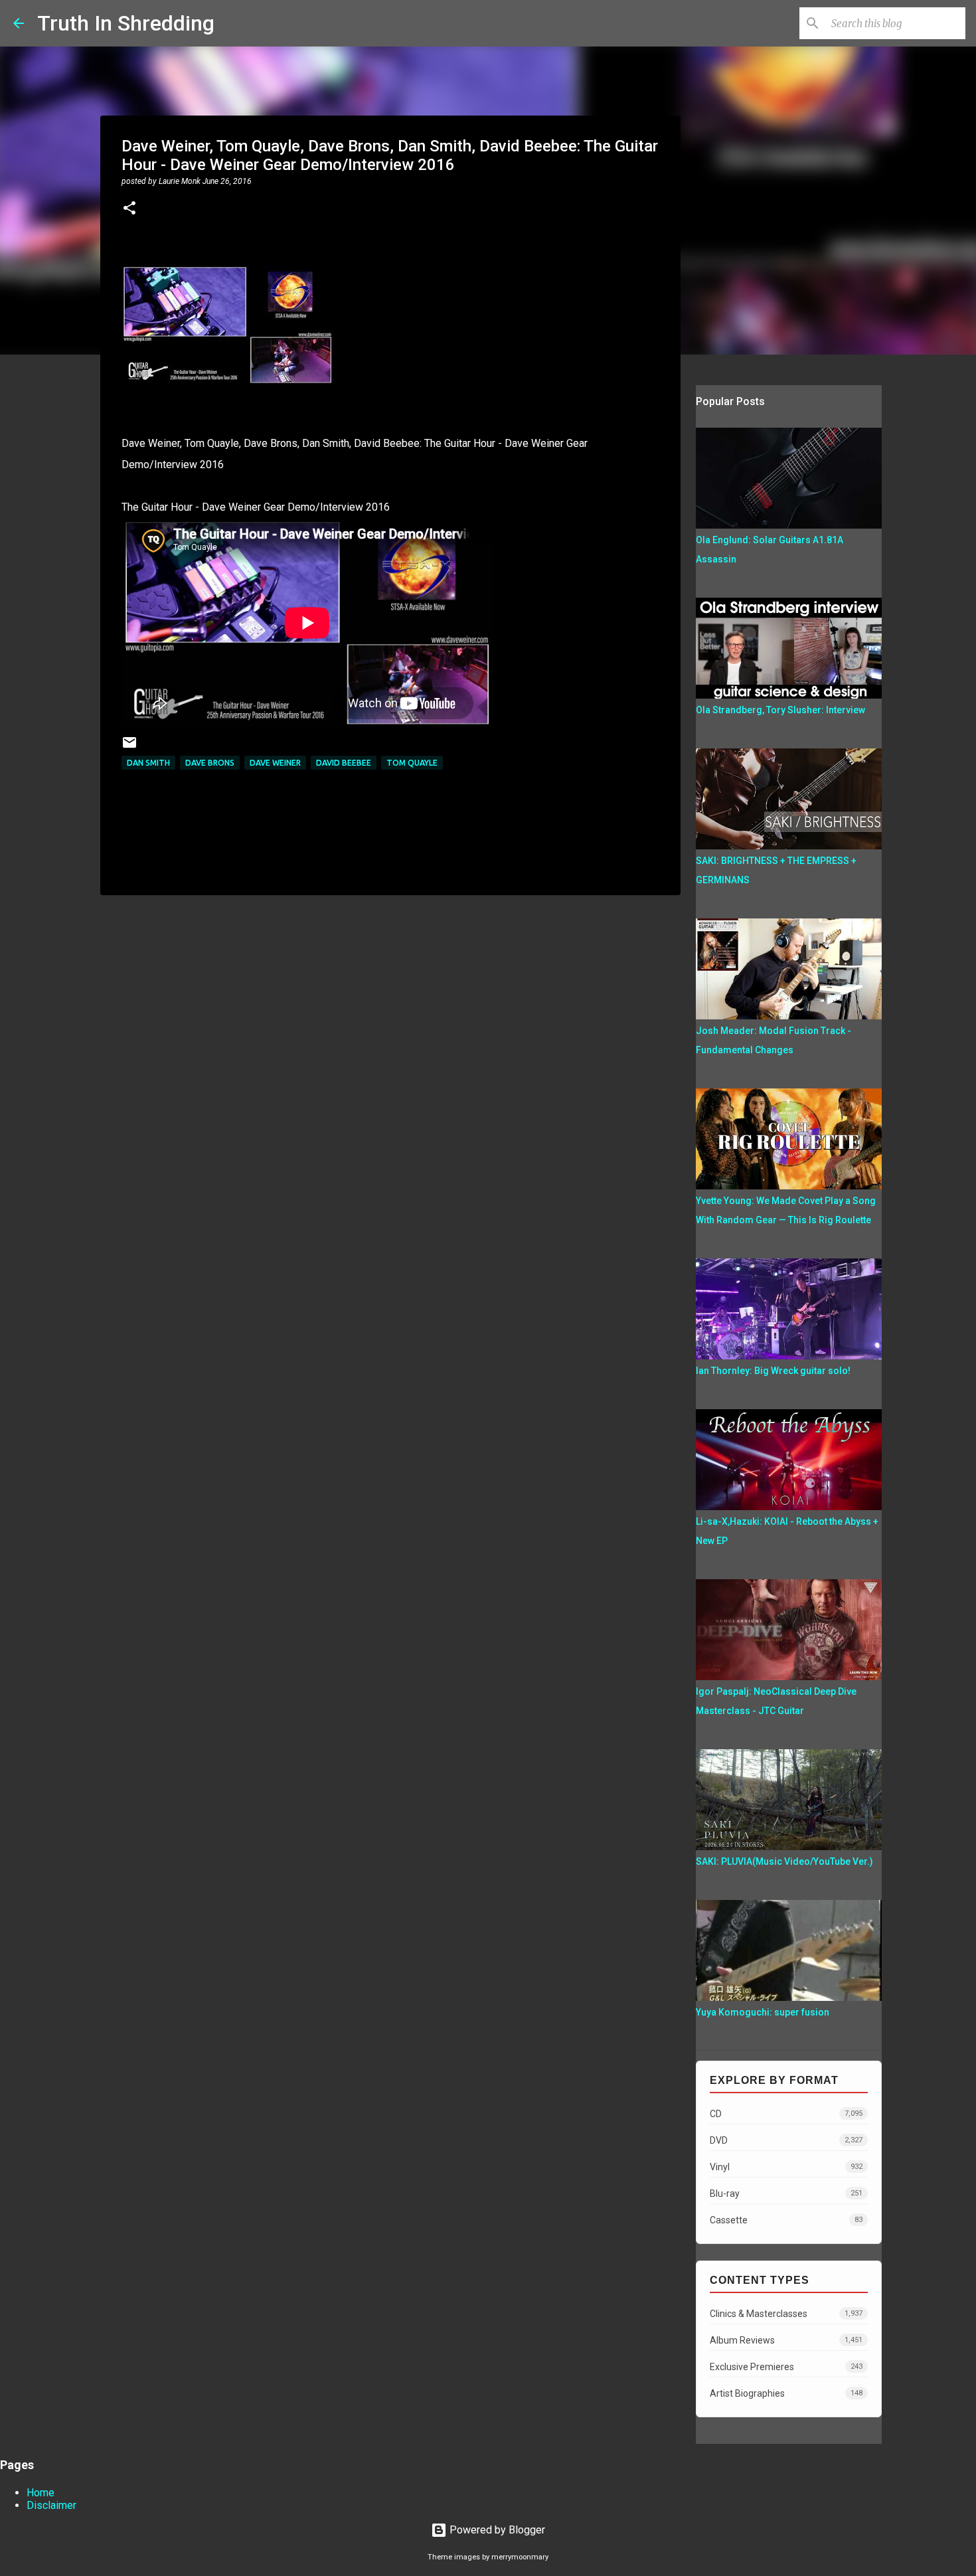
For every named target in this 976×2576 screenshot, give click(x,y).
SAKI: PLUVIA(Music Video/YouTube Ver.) (784, 1861)
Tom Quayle (412, 763)
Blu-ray (786, 2193)
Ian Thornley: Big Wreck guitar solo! (773, 1371)
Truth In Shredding (126, 23)
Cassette (786, 2220)
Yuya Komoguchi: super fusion (763, 2012)
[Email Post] (129, 747)
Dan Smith (148, 763)
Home (41, 2493)
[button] (129, 209)
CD (786, 2114)
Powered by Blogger (496, 2530)
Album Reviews (786, 2340)
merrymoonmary (520, 2557)
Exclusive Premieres (786, 2367)
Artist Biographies (786, 2393)
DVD (786, 2140)
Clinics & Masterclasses (786, 2314)
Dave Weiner (275, 763)
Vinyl (786, 2167)
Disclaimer (51, 2505)
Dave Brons (210, 763)
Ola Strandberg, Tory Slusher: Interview (780, 710)
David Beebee (344, 763)
